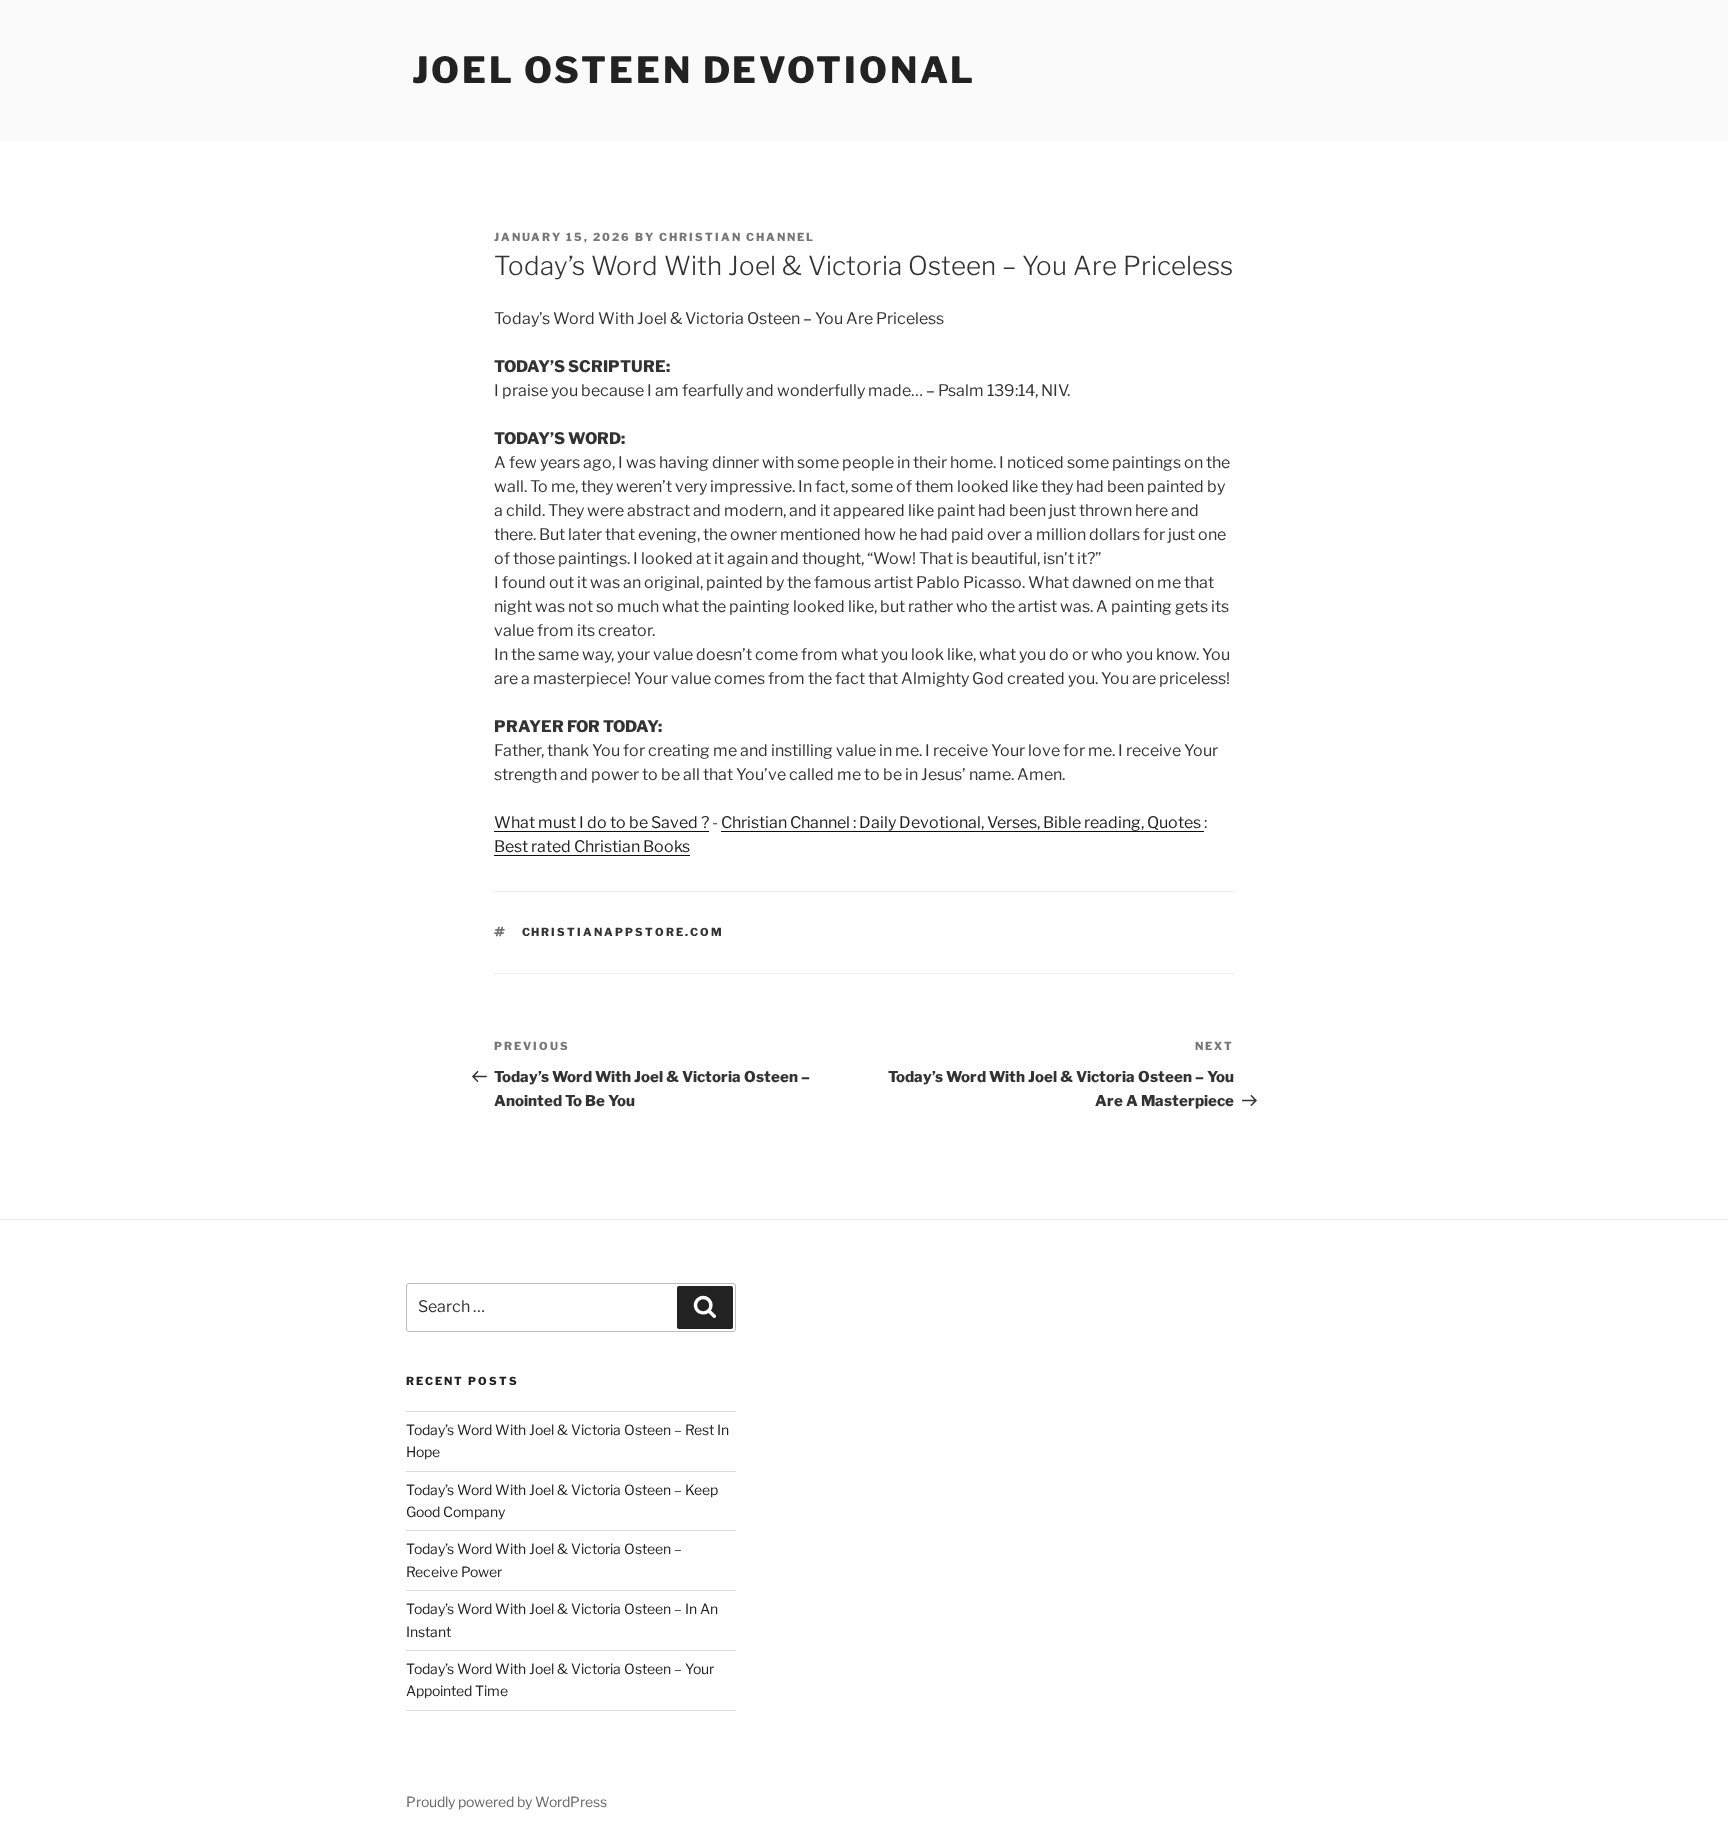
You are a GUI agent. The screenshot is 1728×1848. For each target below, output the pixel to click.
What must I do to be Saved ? (601, 822)
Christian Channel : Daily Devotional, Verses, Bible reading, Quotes (962, 822)
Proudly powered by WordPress (506, 1801)
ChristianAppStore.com (623, 932)
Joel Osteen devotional (694, 70)
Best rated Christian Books (592, 846)
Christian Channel (737, 237)
